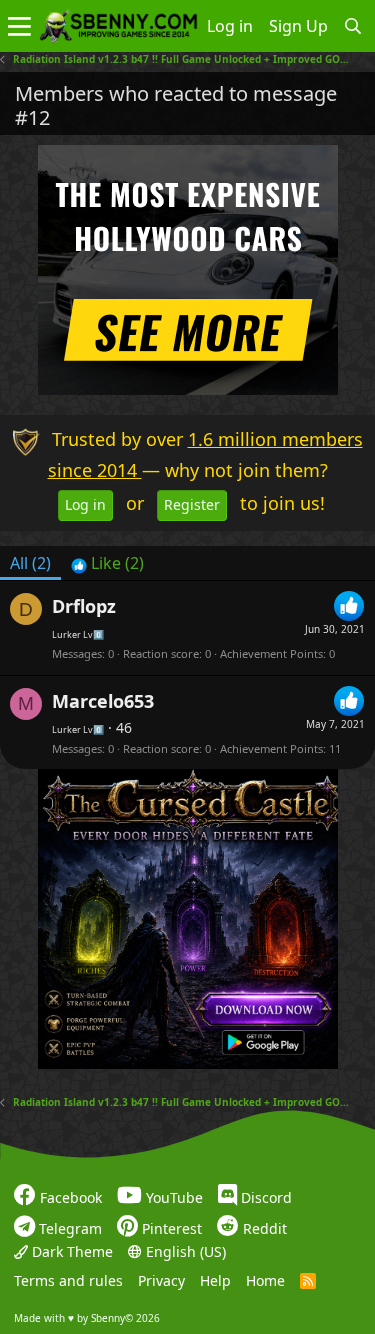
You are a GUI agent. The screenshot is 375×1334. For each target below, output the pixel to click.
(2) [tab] (30, 563)
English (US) (184, 1250)
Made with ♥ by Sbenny (87, 1317)
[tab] (107, 563)
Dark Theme (70, 1250)
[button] (19, 26)
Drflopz (84, 606)
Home (265, 1280)
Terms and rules (68, 1280)
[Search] (353, 26)
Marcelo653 (103, 701)
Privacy (161, 1280)
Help (215, 1280)
